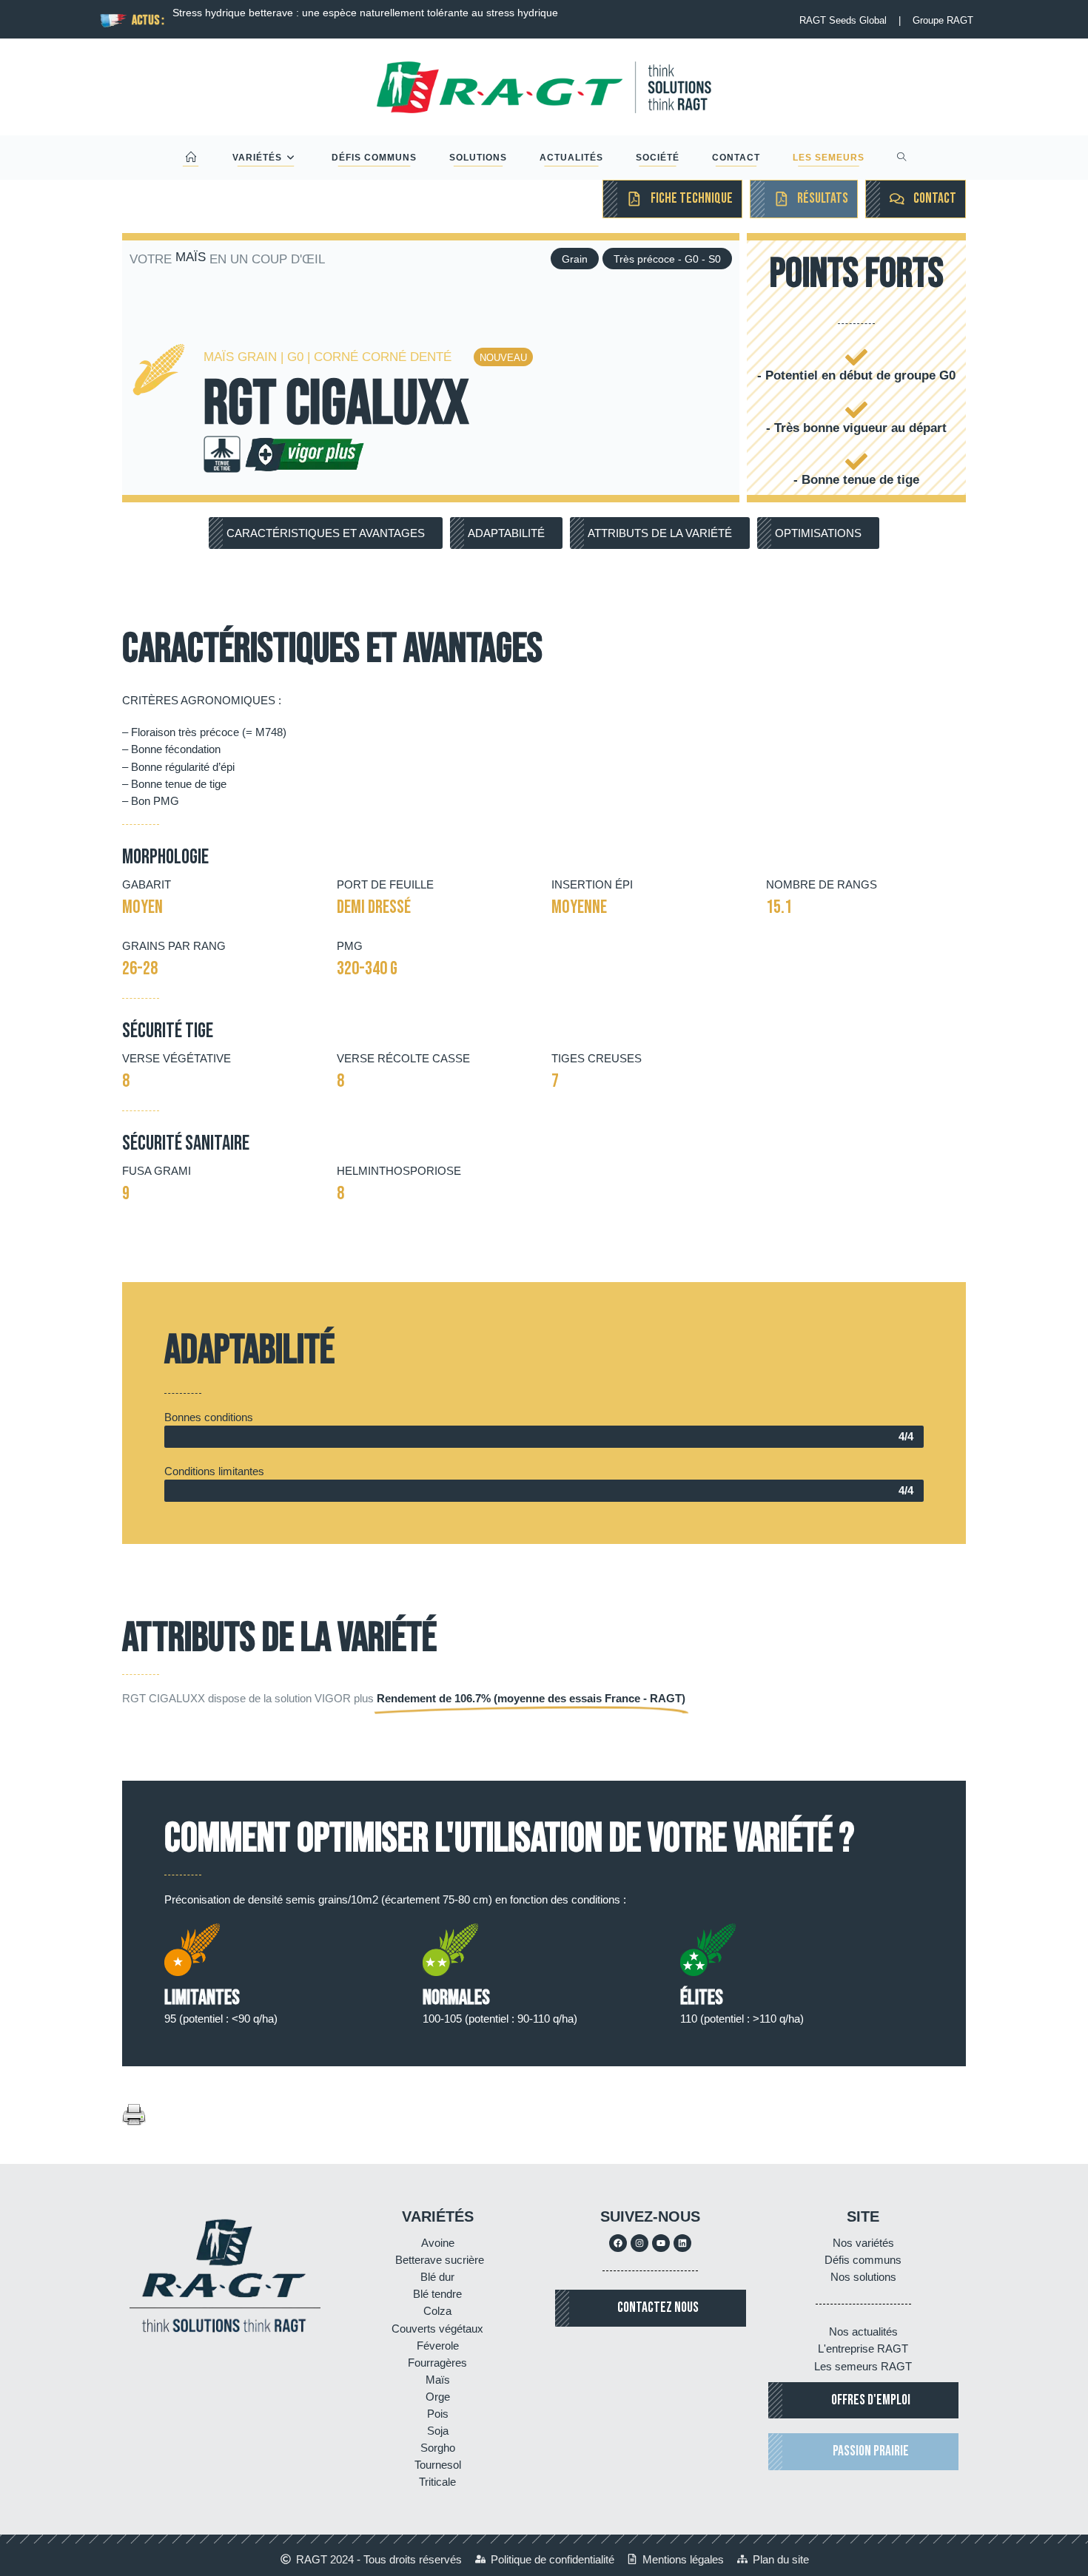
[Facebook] (618, 2243)
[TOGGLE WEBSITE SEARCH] (902, 158)
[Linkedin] (682, 2243)
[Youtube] (661, 2243)
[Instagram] (639, 2243)
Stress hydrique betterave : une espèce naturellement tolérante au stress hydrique (365, 13)
